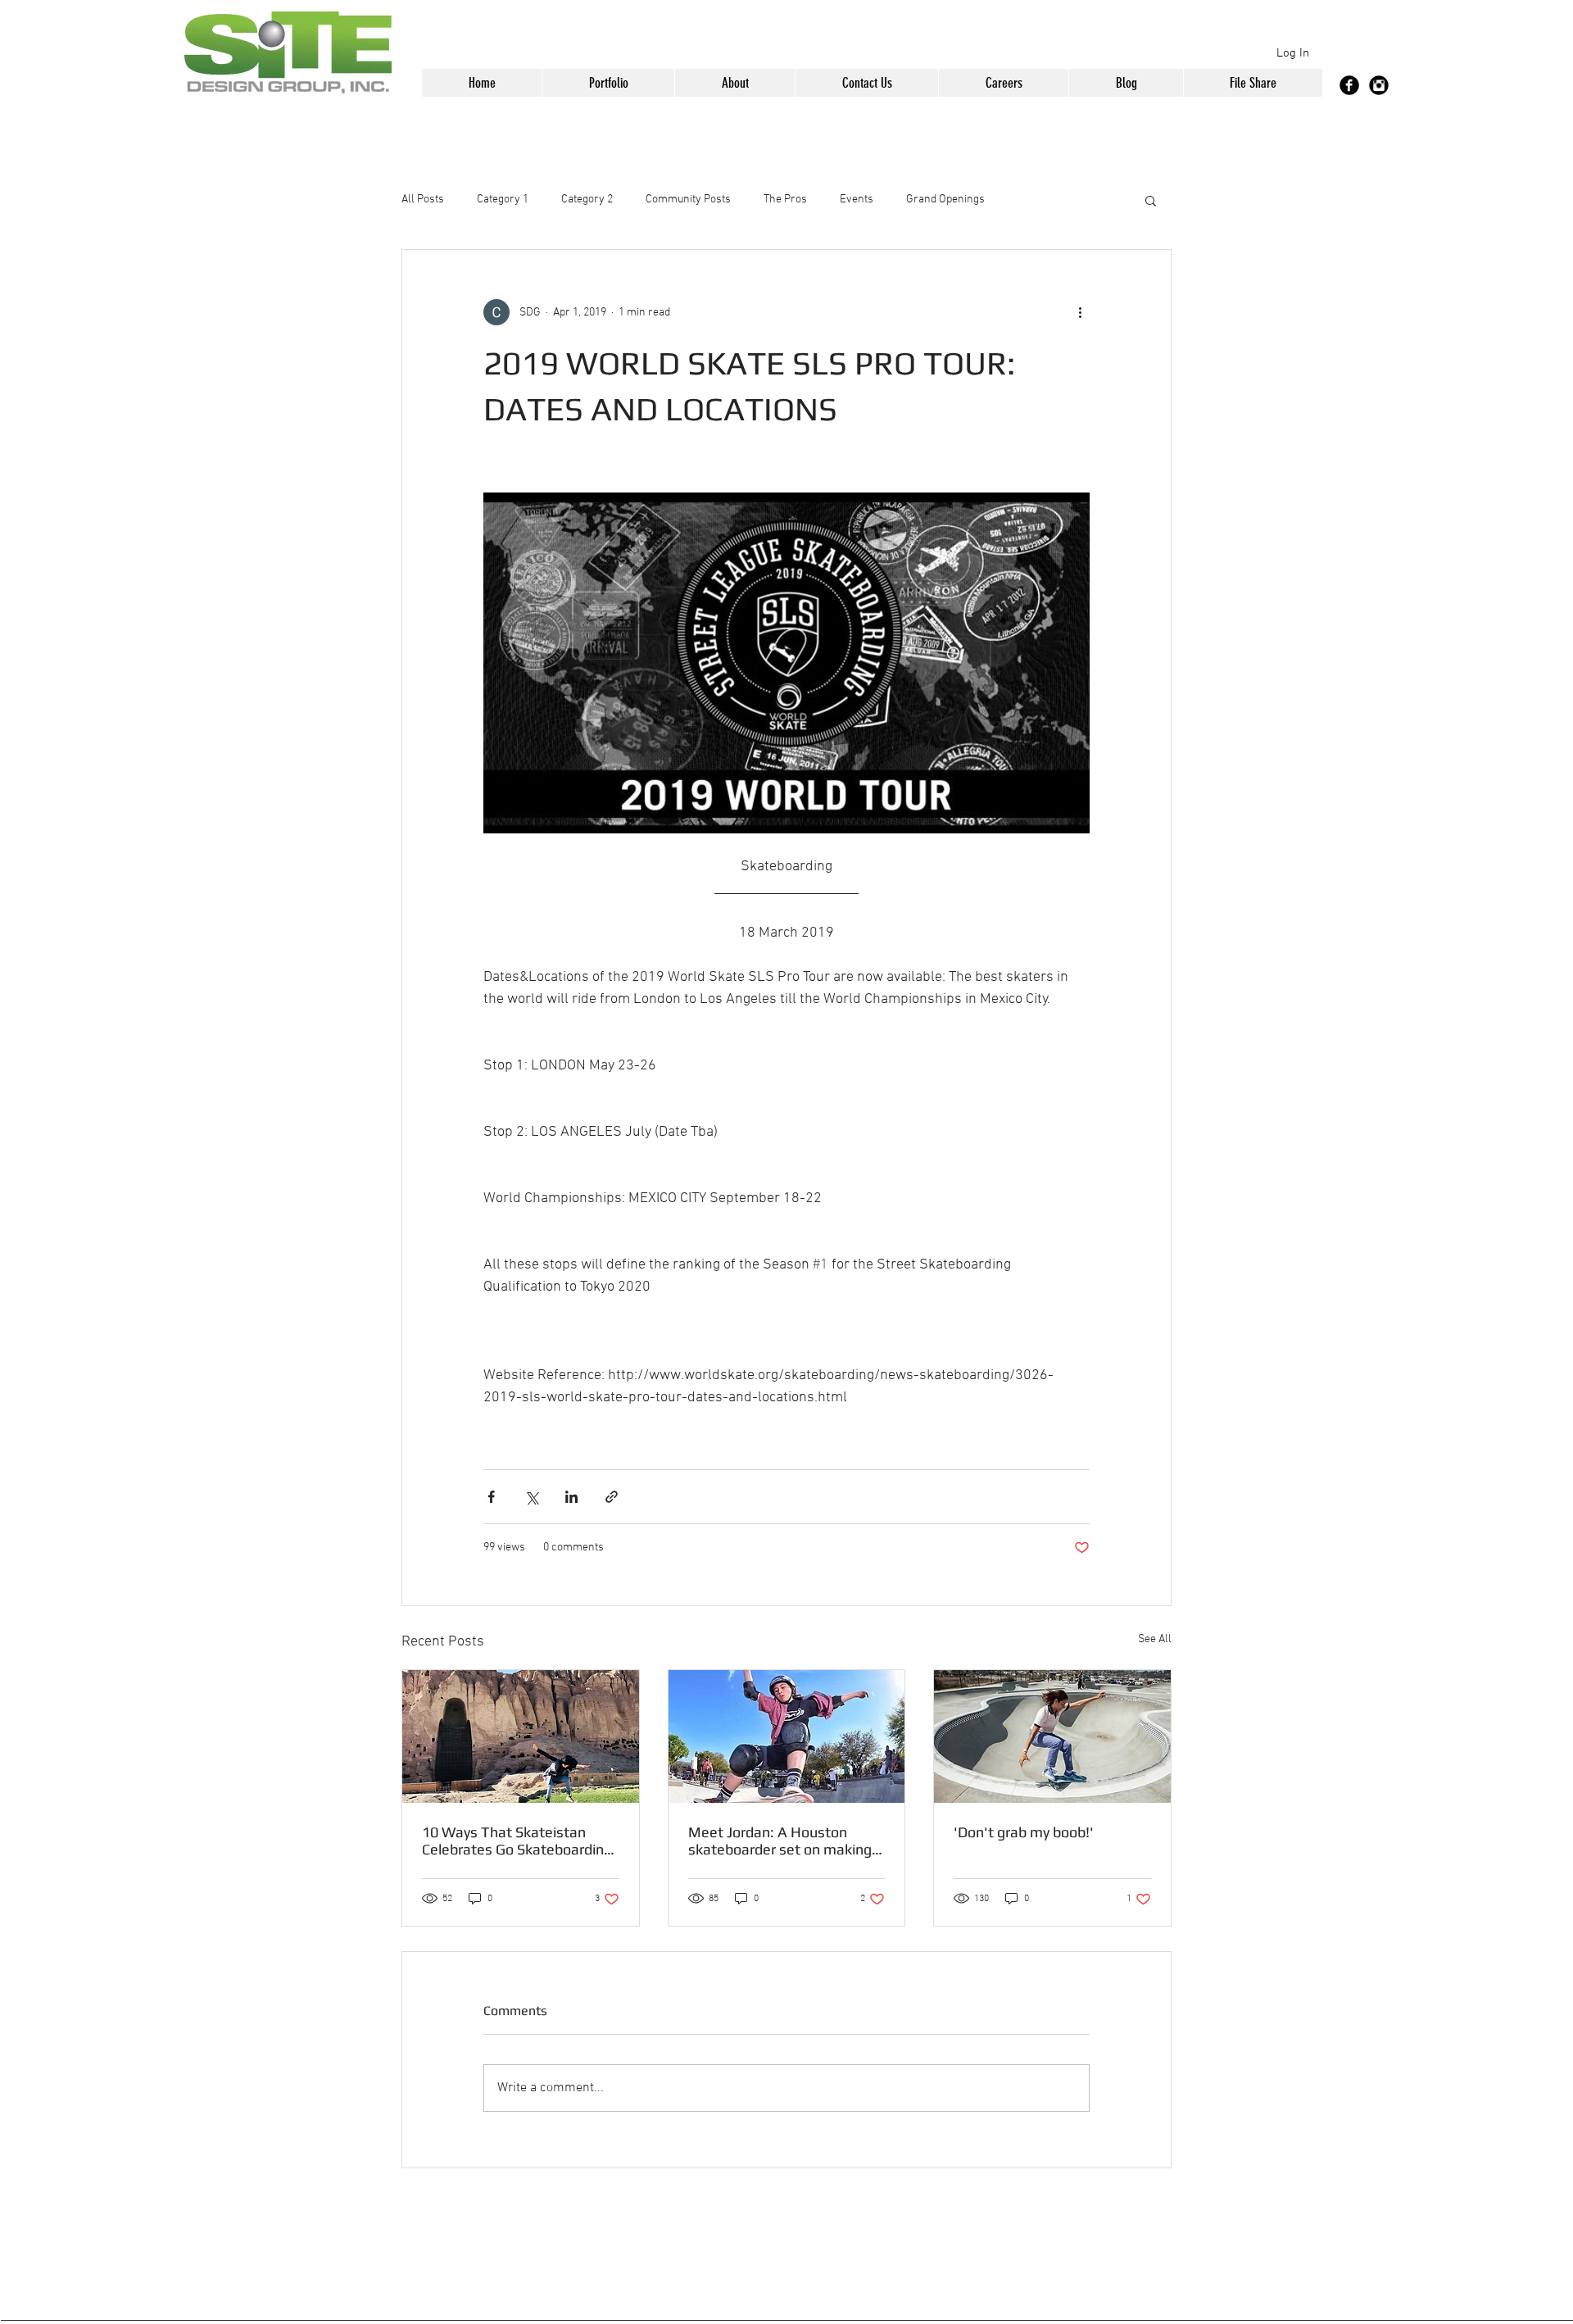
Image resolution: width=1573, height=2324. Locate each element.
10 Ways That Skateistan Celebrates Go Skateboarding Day (517, 1841)
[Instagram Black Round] (1379, 85)
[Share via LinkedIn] (571, 1497)
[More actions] (1080, 312)
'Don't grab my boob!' (1024, 1832)
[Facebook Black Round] (1349, 85)
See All (1155, 1639)
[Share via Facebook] (491, 1497)
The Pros (785, 200)
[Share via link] (612, 1497)
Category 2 (587, 200)
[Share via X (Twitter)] (531, 1497)
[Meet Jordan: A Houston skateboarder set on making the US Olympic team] (787, 1736)
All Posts (423, 200)
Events (857, 200)
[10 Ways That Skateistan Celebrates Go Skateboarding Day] (521, 1736)
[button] (608, 83)
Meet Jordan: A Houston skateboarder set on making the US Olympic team (780, 1841)
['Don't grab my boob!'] (1052, 1736)
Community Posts (688, 200)
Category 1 (503, 200)
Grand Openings (945, 200)
